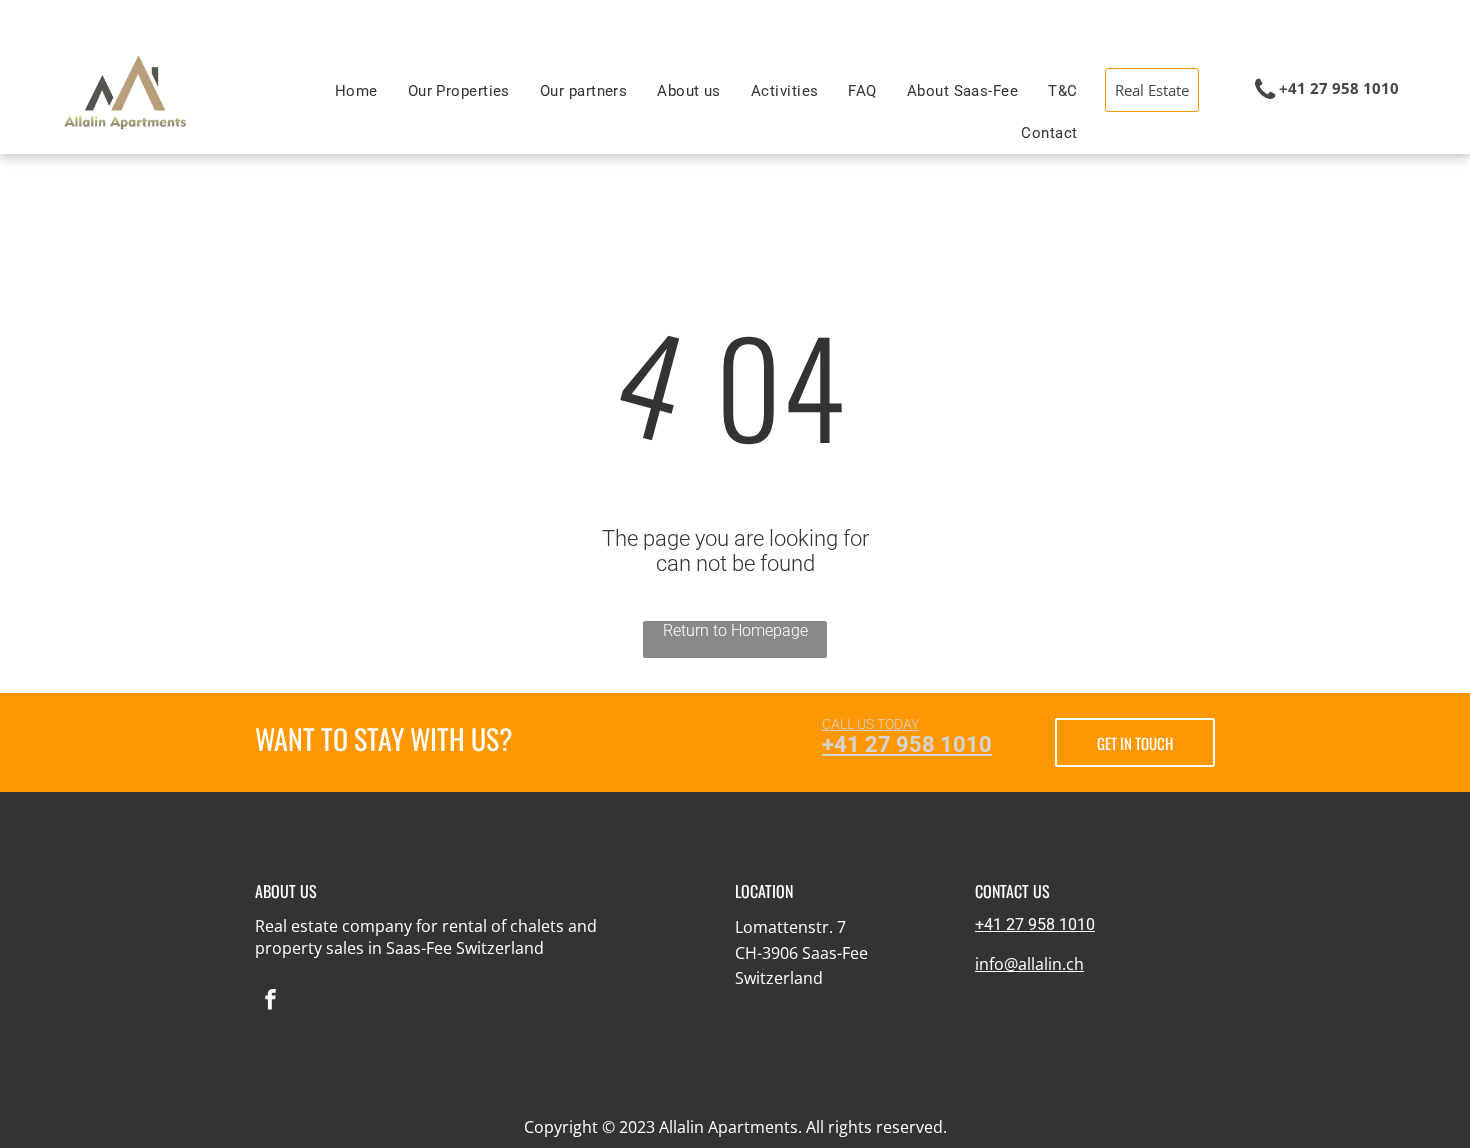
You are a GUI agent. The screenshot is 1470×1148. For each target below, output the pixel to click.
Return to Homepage (735, 630)
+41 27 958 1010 (907, 744)
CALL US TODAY (870, 724)
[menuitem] (356, 91)
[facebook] (270, 1002)
